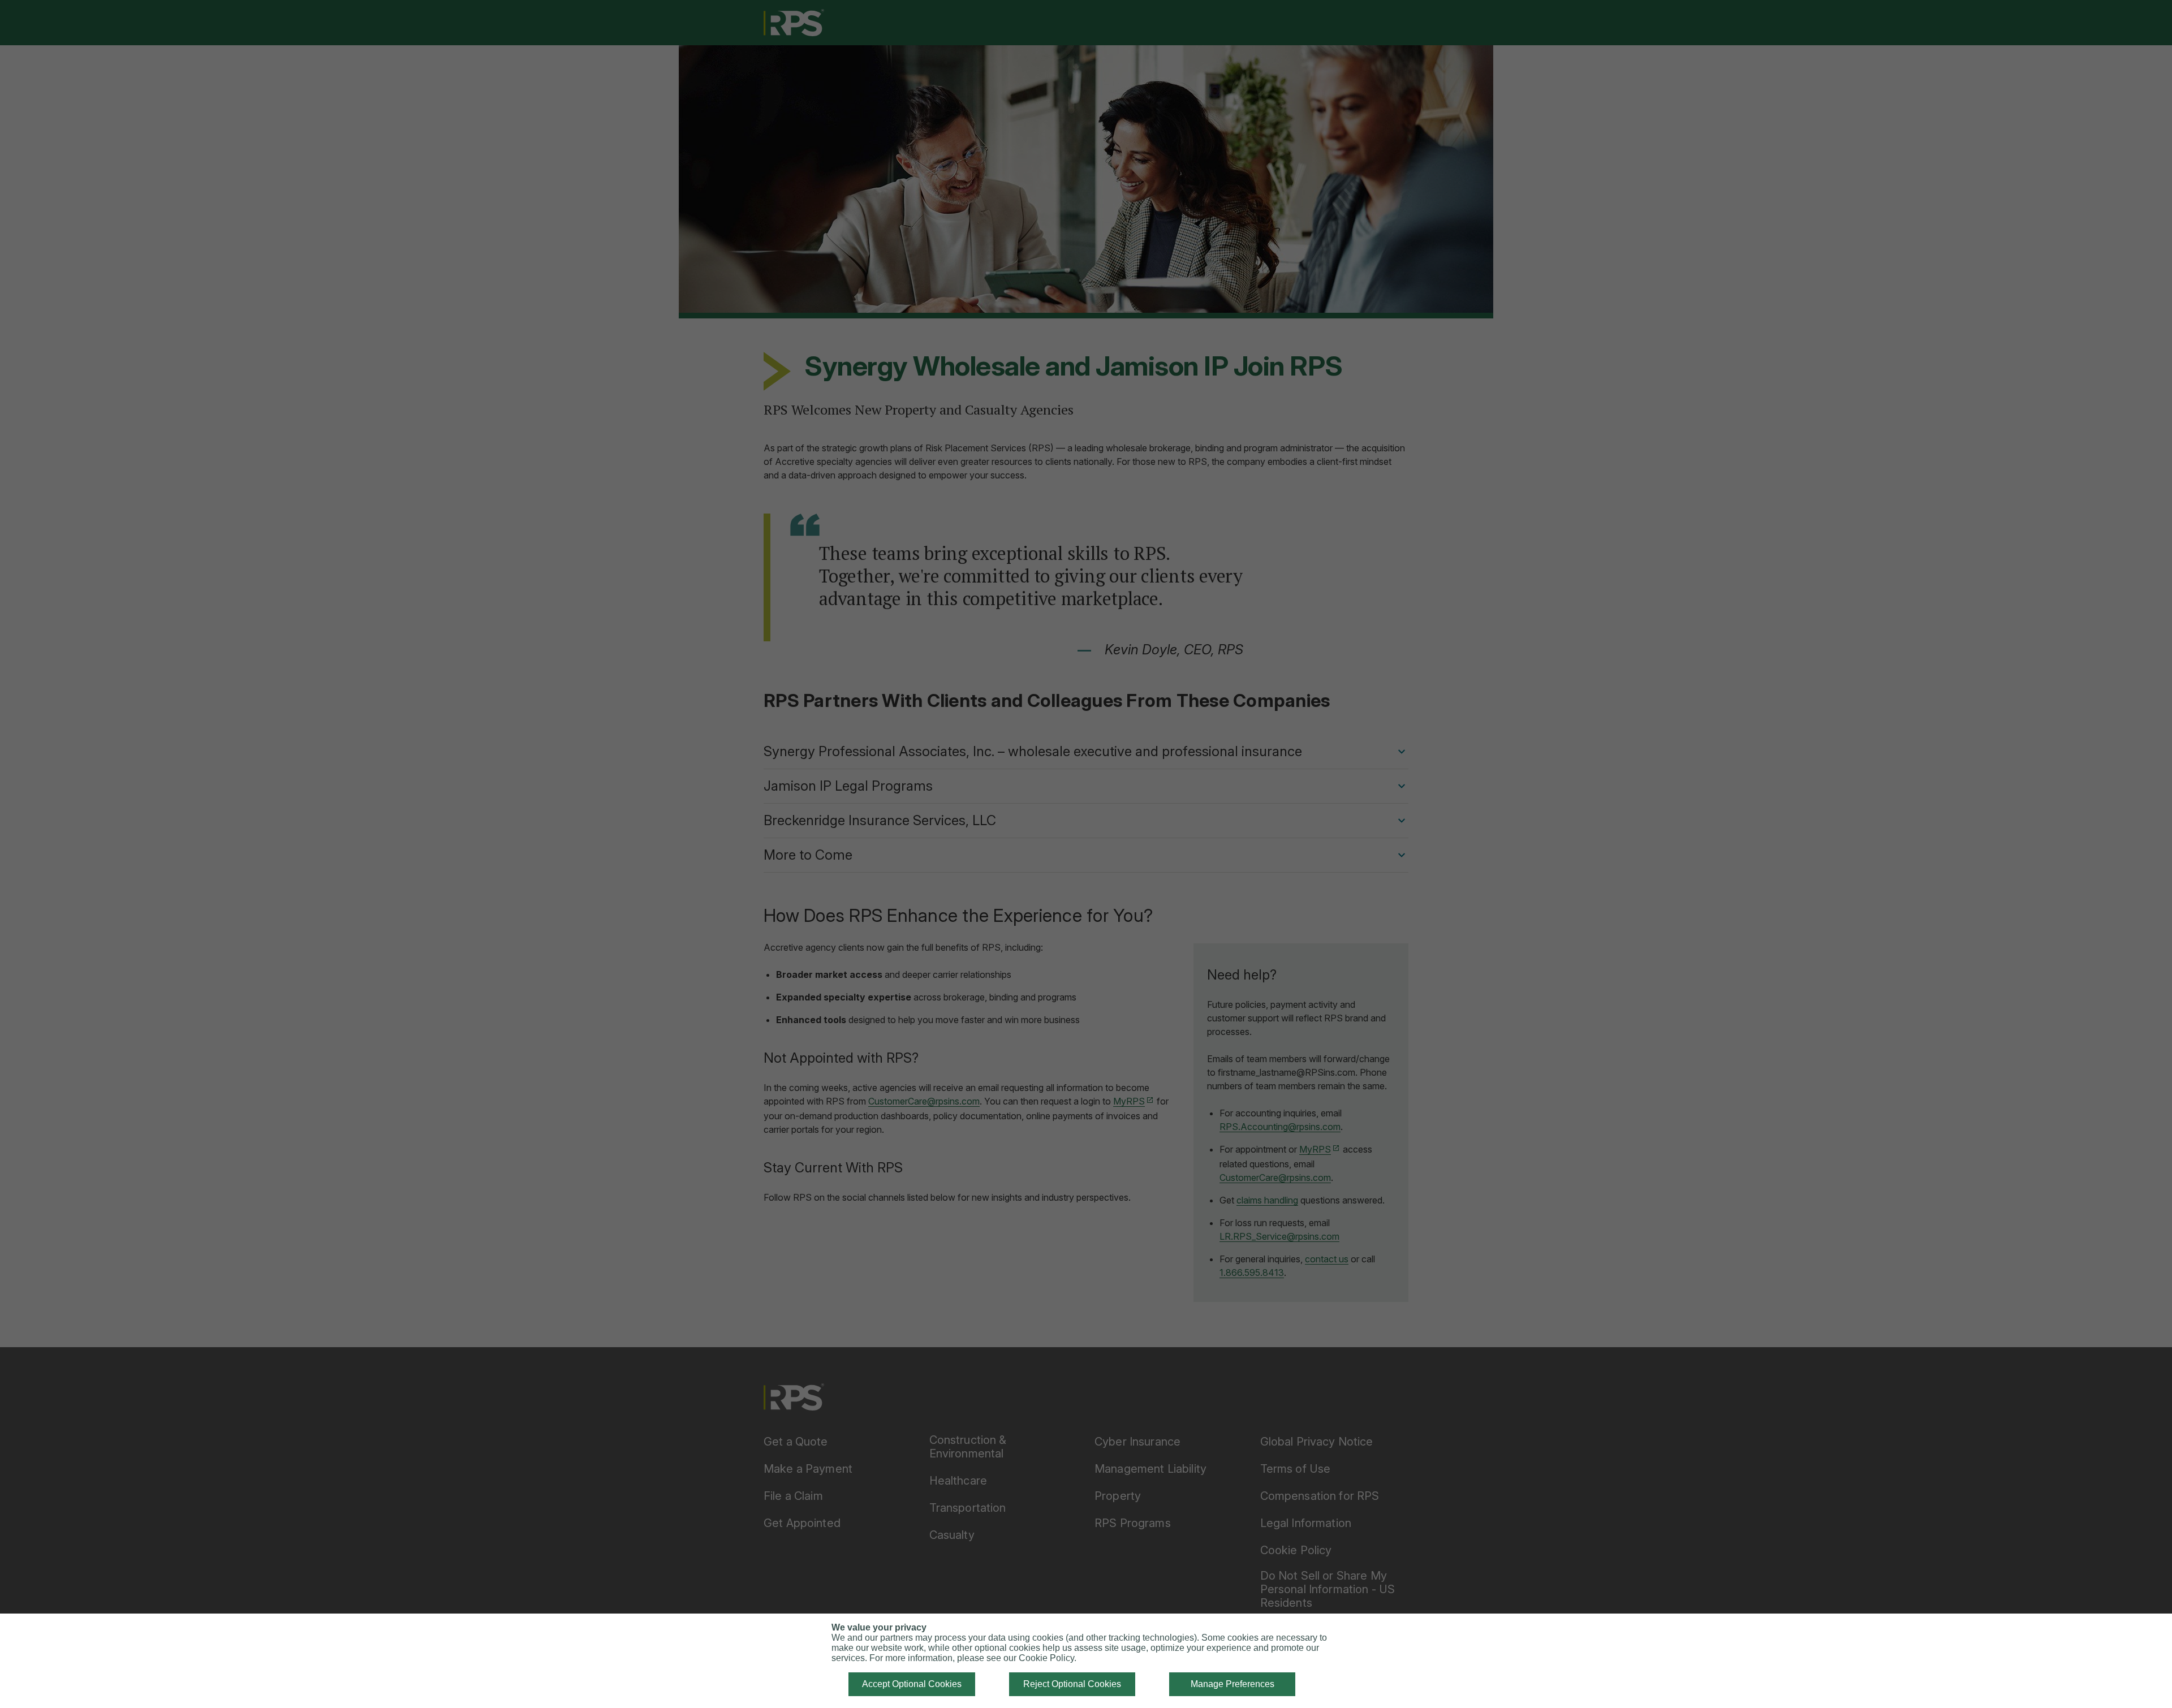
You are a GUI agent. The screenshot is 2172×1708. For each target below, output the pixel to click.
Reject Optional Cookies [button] (1072, 1684)
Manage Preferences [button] (1232, 1684)
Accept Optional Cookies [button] (912, 1684)
